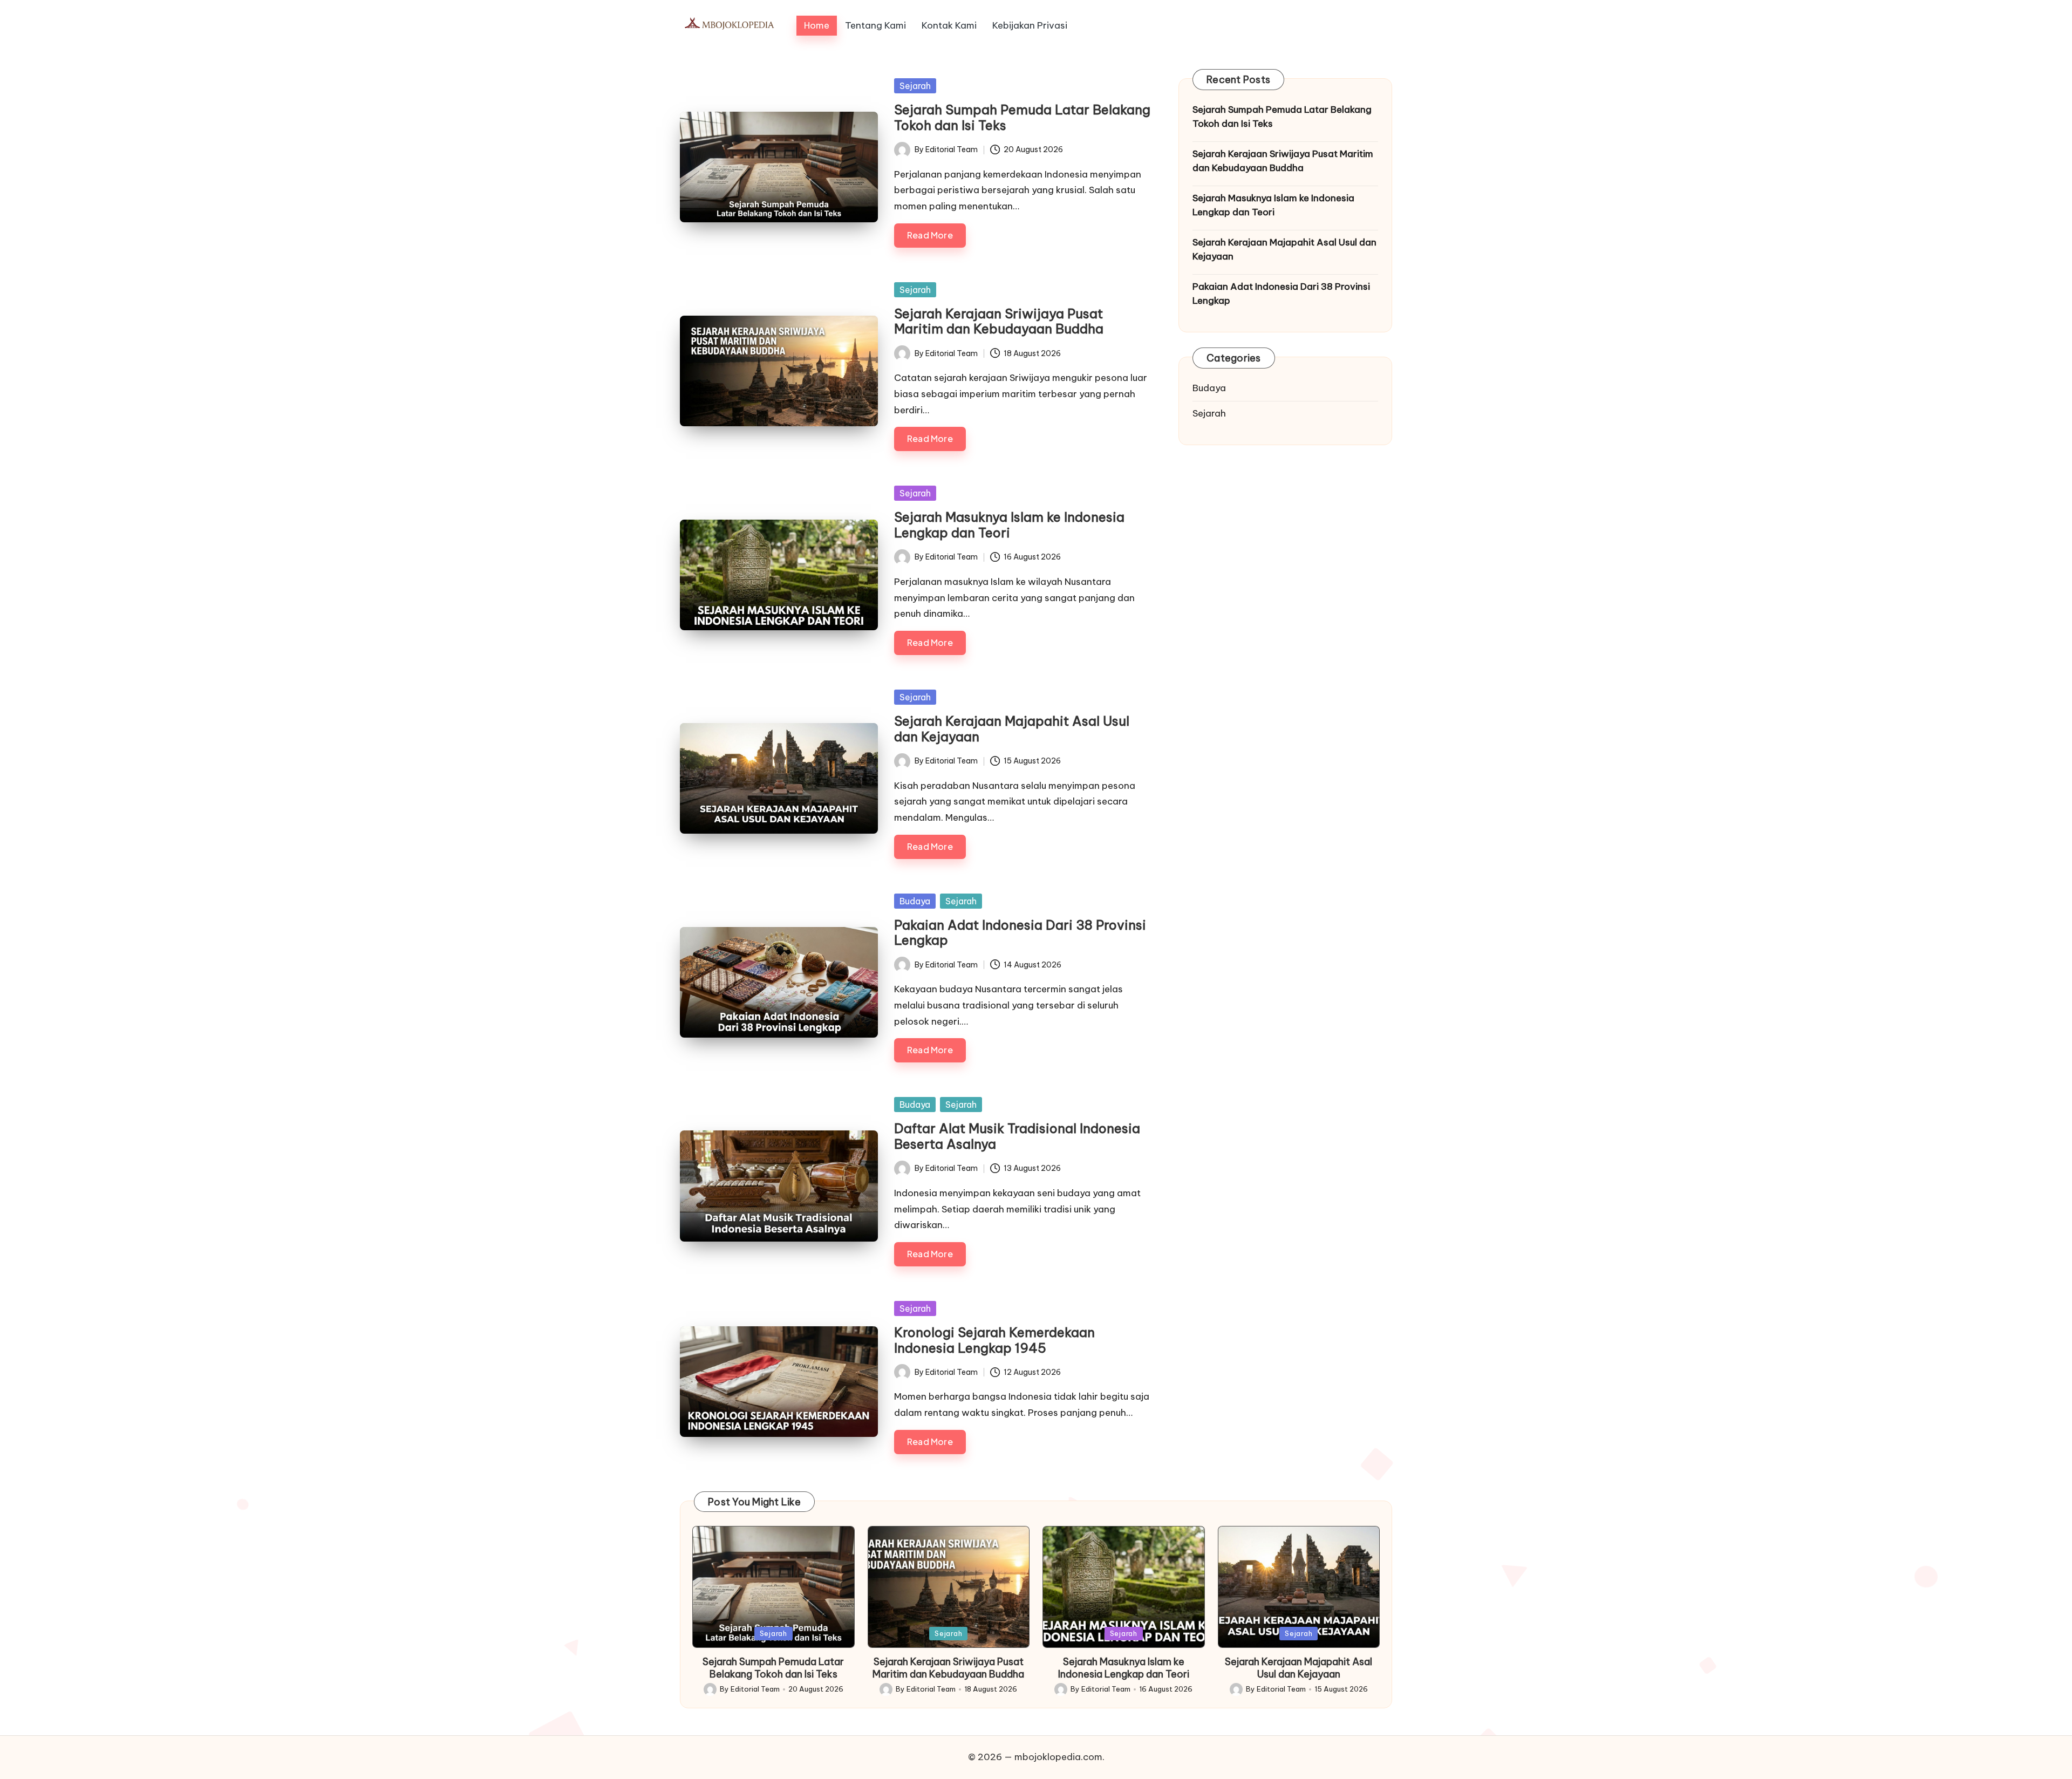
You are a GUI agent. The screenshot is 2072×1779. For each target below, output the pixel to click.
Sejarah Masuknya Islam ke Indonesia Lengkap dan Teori (1009, 525)
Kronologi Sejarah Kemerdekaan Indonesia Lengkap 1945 (994, 1340)
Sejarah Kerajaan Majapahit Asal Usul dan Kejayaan (1012, 729)
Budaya (915, 901)
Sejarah (915, 86)
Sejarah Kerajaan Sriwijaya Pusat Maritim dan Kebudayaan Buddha (999, 321)
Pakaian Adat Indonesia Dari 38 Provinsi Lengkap (1020, 933)
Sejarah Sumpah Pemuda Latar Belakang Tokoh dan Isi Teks (1022, 117)
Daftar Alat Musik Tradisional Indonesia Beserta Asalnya (1017, 1136)
